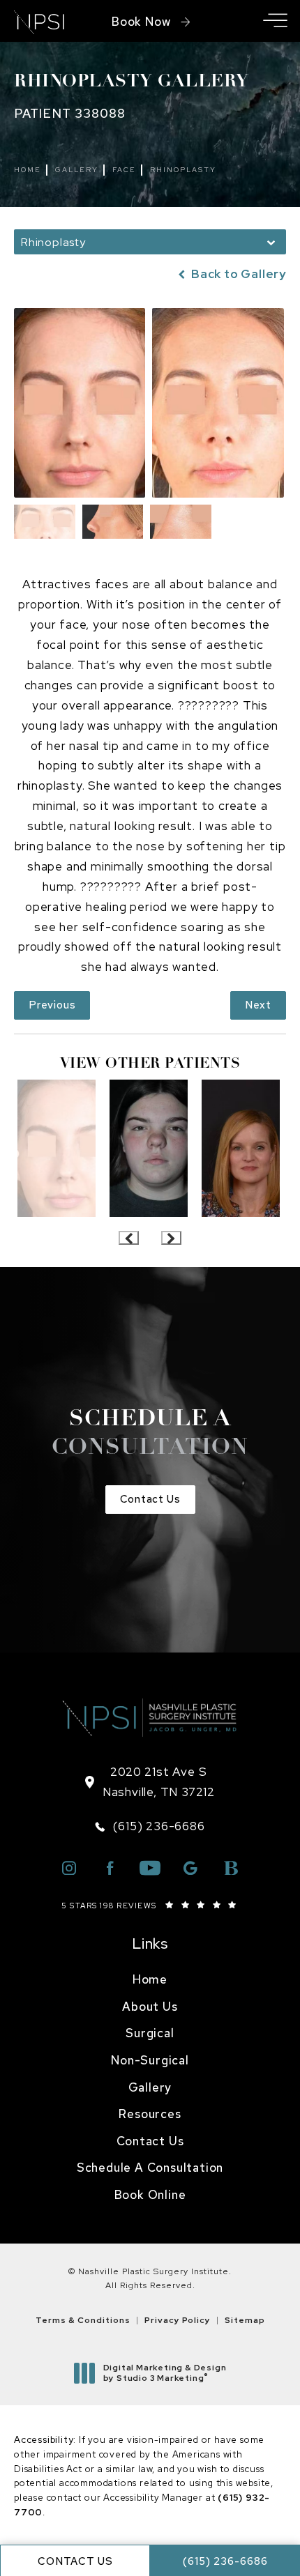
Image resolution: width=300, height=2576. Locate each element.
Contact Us (150, 1499)
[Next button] (171, 1238)
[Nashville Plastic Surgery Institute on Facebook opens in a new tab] (110, 1868)
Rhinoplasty (183, 170)
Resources (150, 2114)
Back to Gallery (237, 274)
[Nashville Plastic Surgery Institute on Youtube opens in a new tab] (150, 1868)
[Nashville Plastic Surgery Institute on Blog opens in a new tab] (231, 1868)
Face (124, 170)
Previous (52, 1005)
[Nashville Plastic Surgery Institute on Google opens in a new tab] (190, 1868)
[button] (275, 21)
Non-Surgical (150, 2060)
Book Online (150, 2195)
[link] (150, 1826)
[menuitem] (150, 1980)
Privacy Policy (178, 2320)
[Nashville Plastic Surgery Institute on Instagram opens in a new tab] (69, 1868)
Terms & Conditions (83, 2320)
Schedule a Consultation (150, 2168)
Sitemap (245, 2320)
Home (28, 170)
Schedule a (150, 1434)
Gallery (77, 170)
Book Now (141, 22)
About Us (150, 2007)
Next (258, 1005)
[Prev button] (129, 1238)
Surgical (150, 2033)
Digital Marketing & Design (165, 2374)
